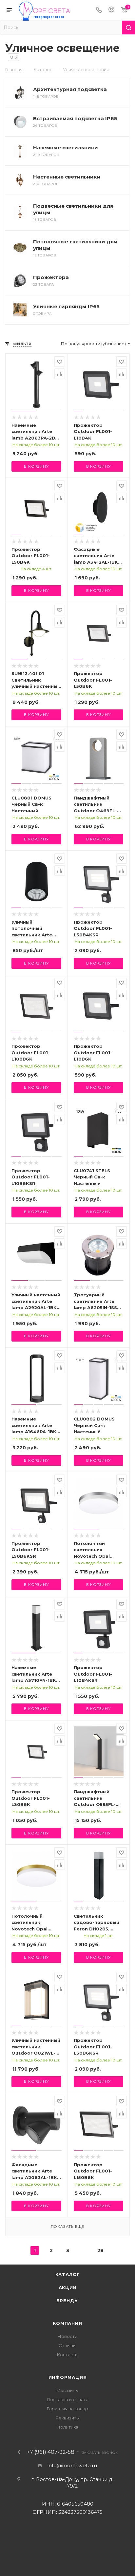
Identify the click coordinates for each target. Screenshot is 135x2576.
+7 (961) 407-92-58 (51, 2452)
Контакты (68, 2355)
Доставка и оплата (68, 2399)
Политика (67, 2427)
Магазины (67, 2390)
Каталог (68, 2274)
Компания (67, 2323)
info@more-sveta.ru (72, 2465)
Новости (67, 2336)
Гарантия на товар (67, 2409)
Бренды (68, 2301)
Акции (68, 2287)
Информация (68, 2377)
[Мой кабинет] (111, 10)
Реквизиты (68, 2418)
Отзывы (67, 2345)
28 (100, 2250)
